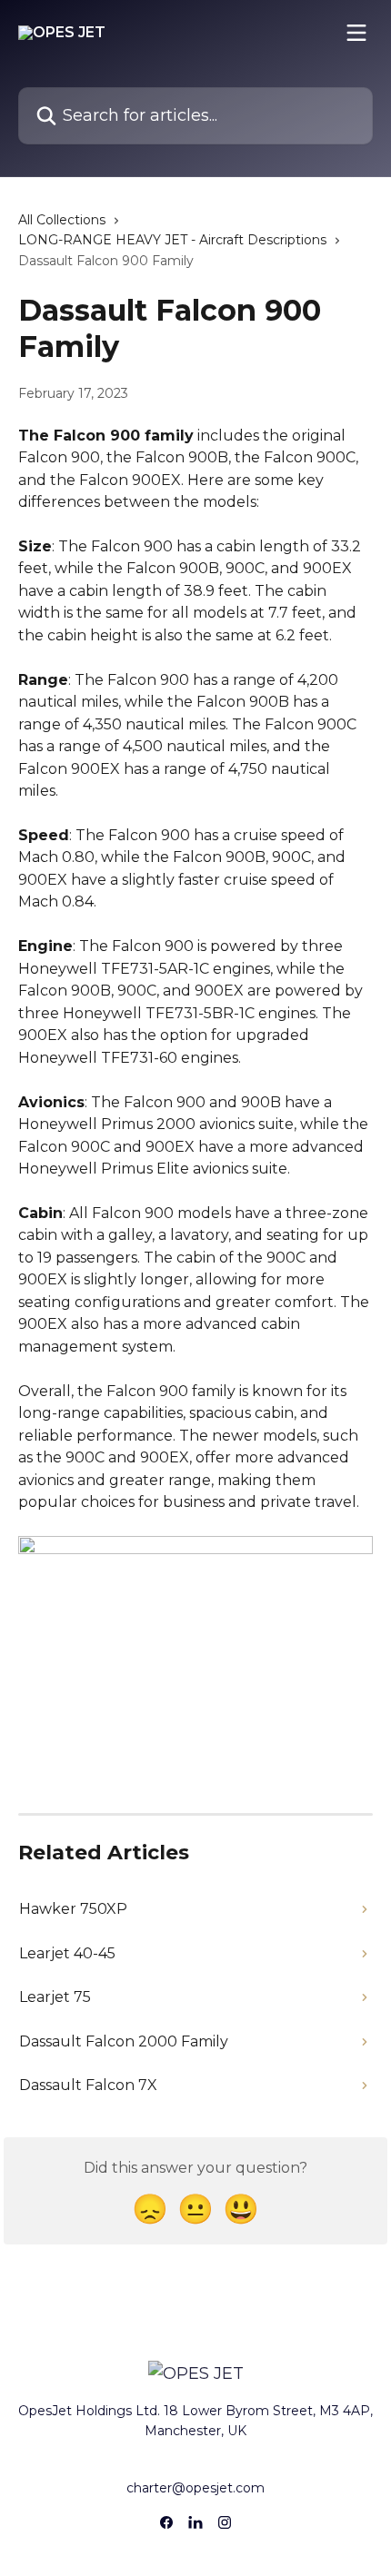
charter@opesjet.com (195, 2488)
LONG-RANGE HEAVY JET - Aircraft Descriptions (172, 240)
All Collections (62, 220)
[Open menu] (356, 33)
